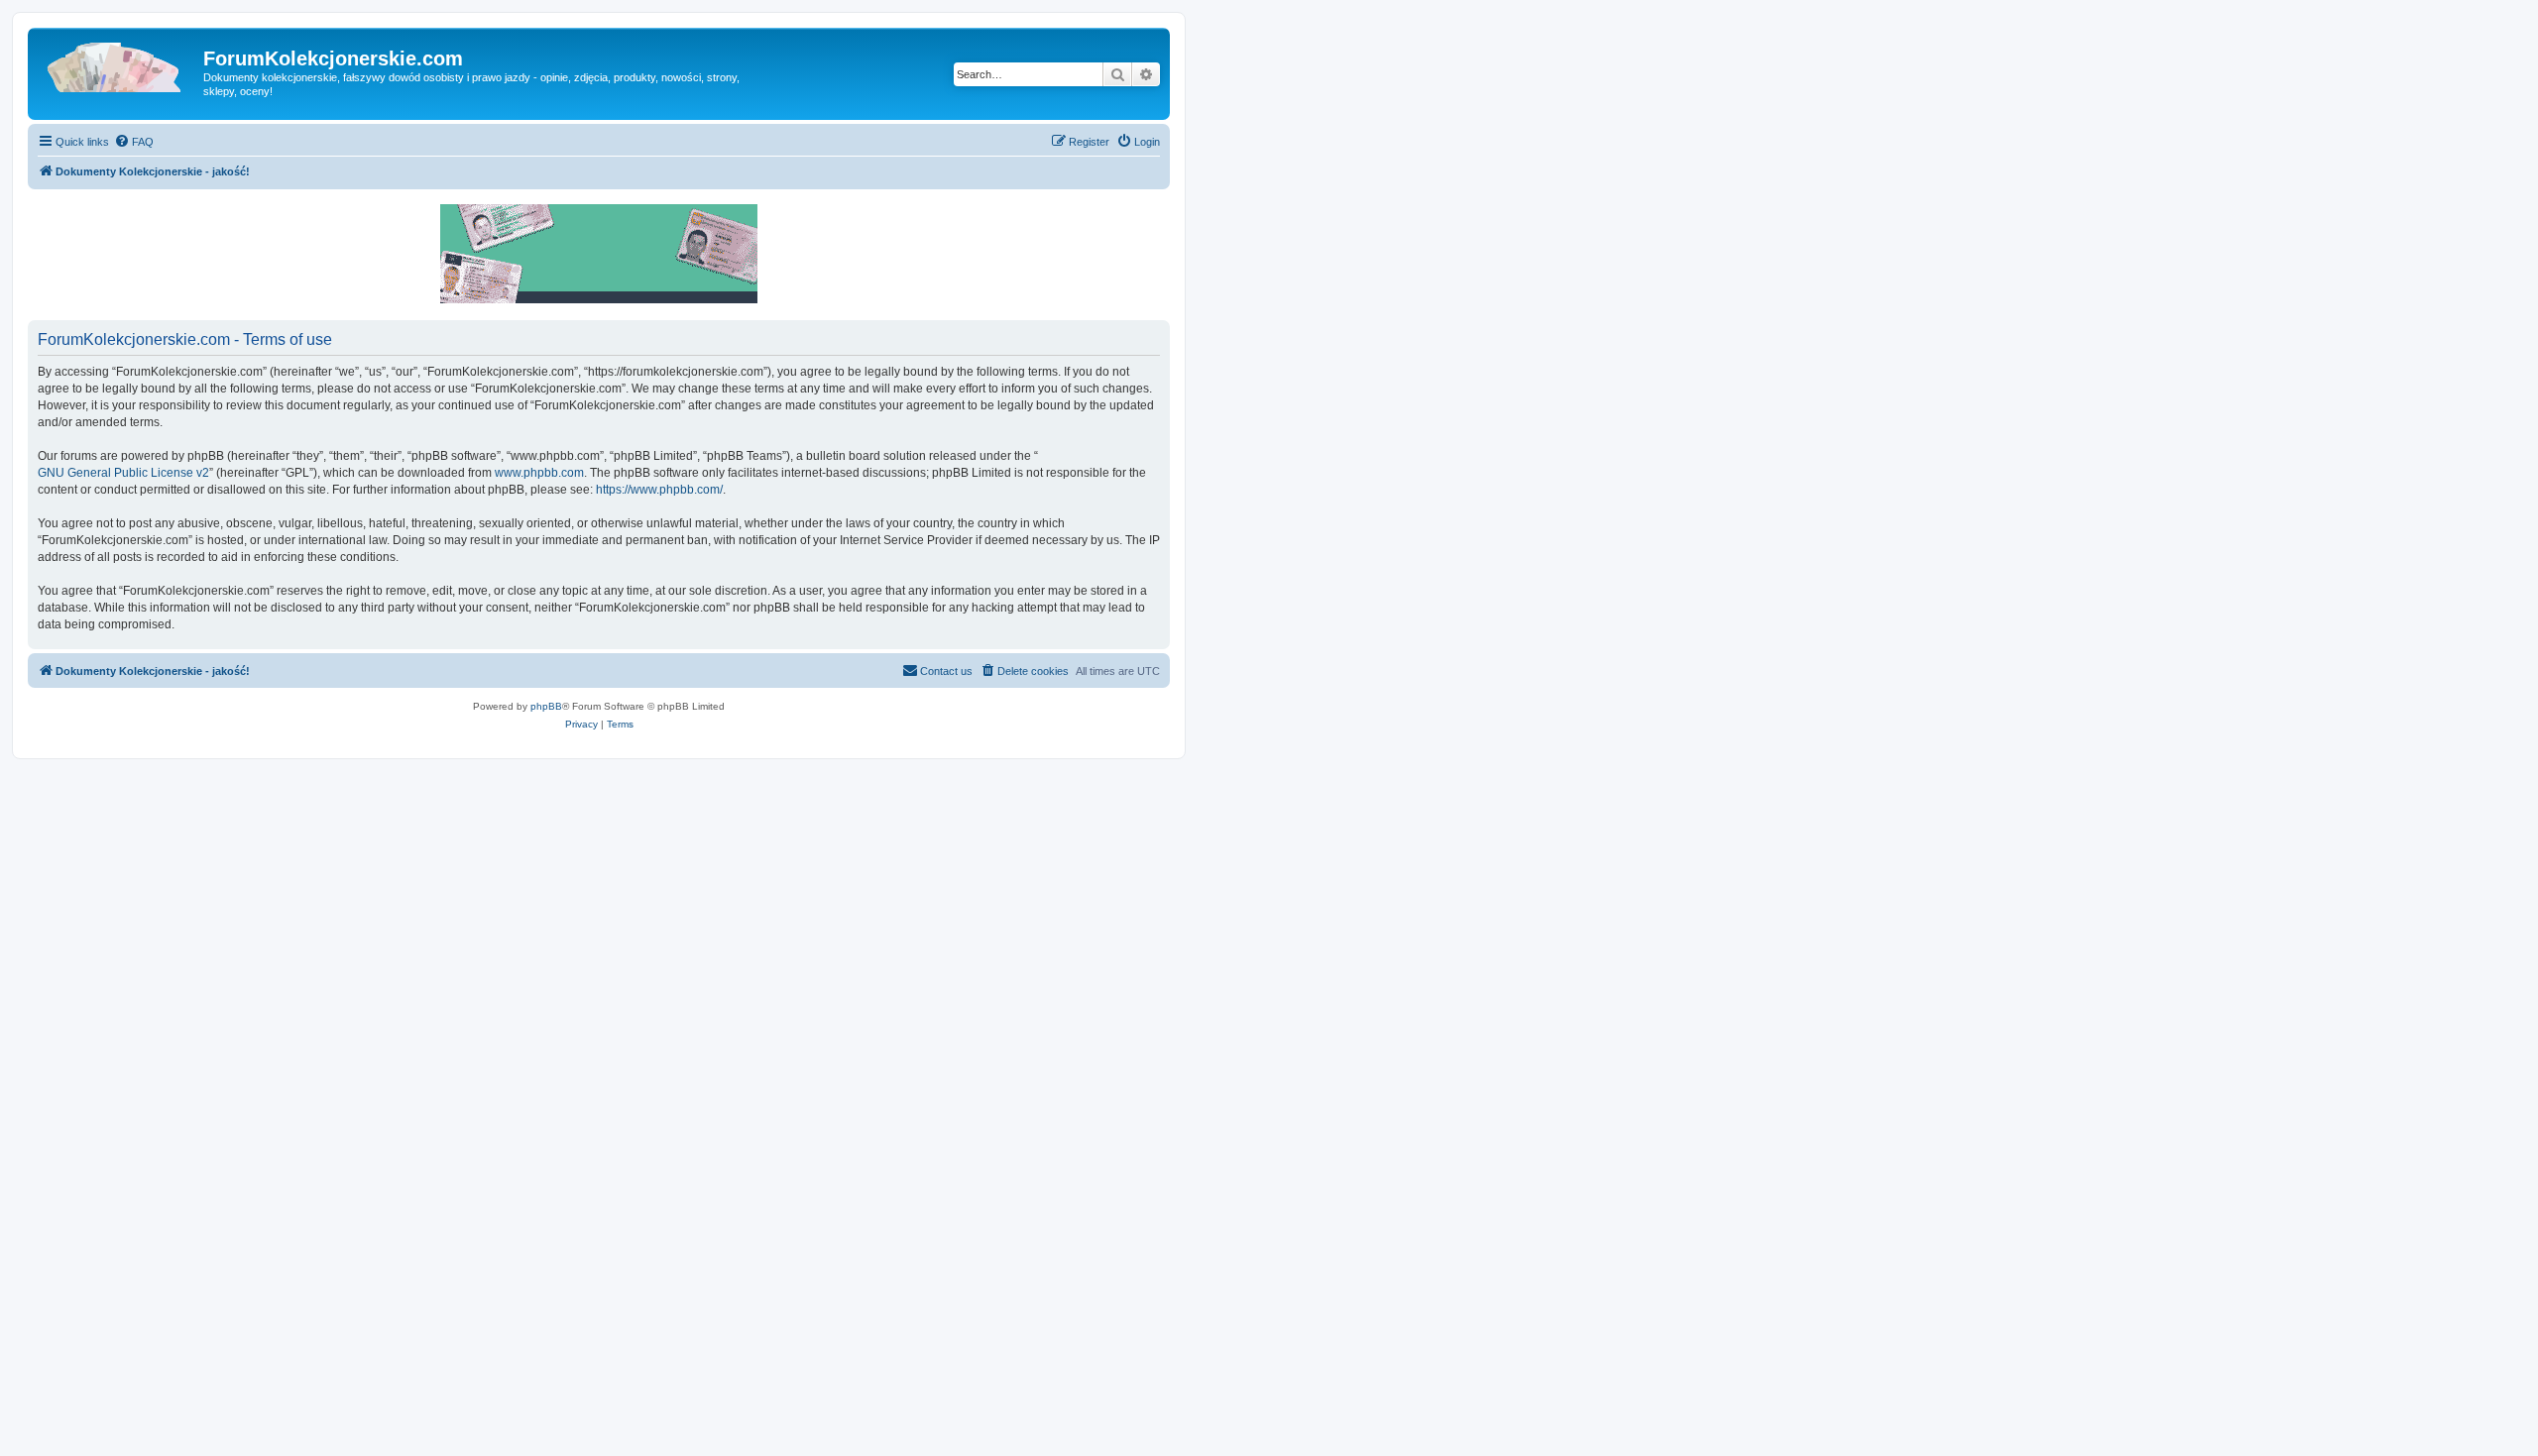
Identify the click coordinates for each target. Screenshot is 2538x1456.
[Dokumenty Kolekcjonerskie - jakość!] (118, 64)
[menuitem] (134, 142)
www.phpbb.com (539, 473)
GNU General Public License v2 (123, 473)
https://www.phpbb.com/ (659, 490)
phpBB (546, 706)
